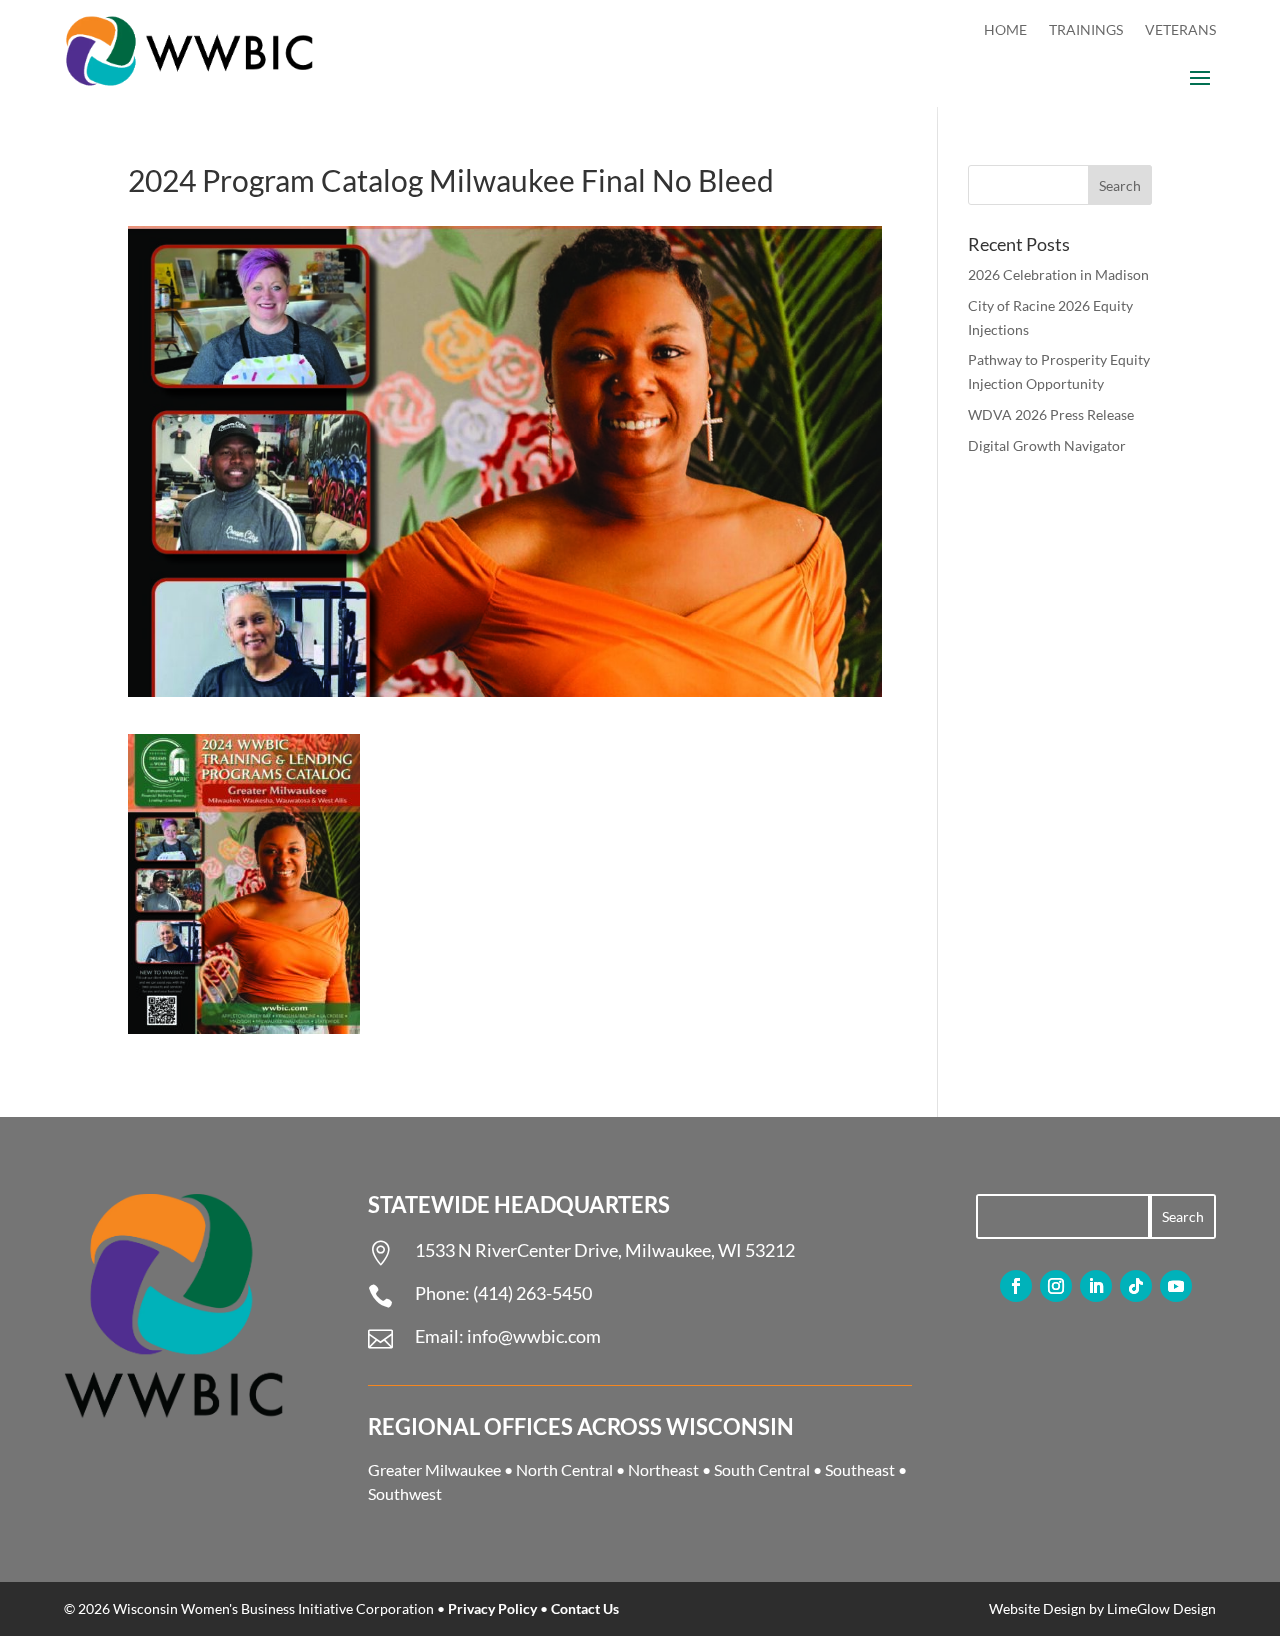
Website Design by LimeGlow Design (1102, 1608)
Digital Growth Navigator (1047, 445)
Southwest (405, 1493)
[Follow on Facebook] (1016, 1286)
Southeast (860, 1469)
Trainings (1086, 30)
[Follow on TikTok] (1136, 1286)
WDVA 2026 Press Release (1051, 414)
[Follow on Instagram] (1056, 1286)
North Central (564, 1469)
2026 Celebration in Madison (1058, 274)
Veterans (1180, 30)
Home (1005, 30)
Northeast (663, 1469)
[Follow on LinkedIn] (1096, 1286)
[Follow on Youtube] (1176, 1286)
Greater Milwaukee (434, 1469)
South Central (762, 1469)
